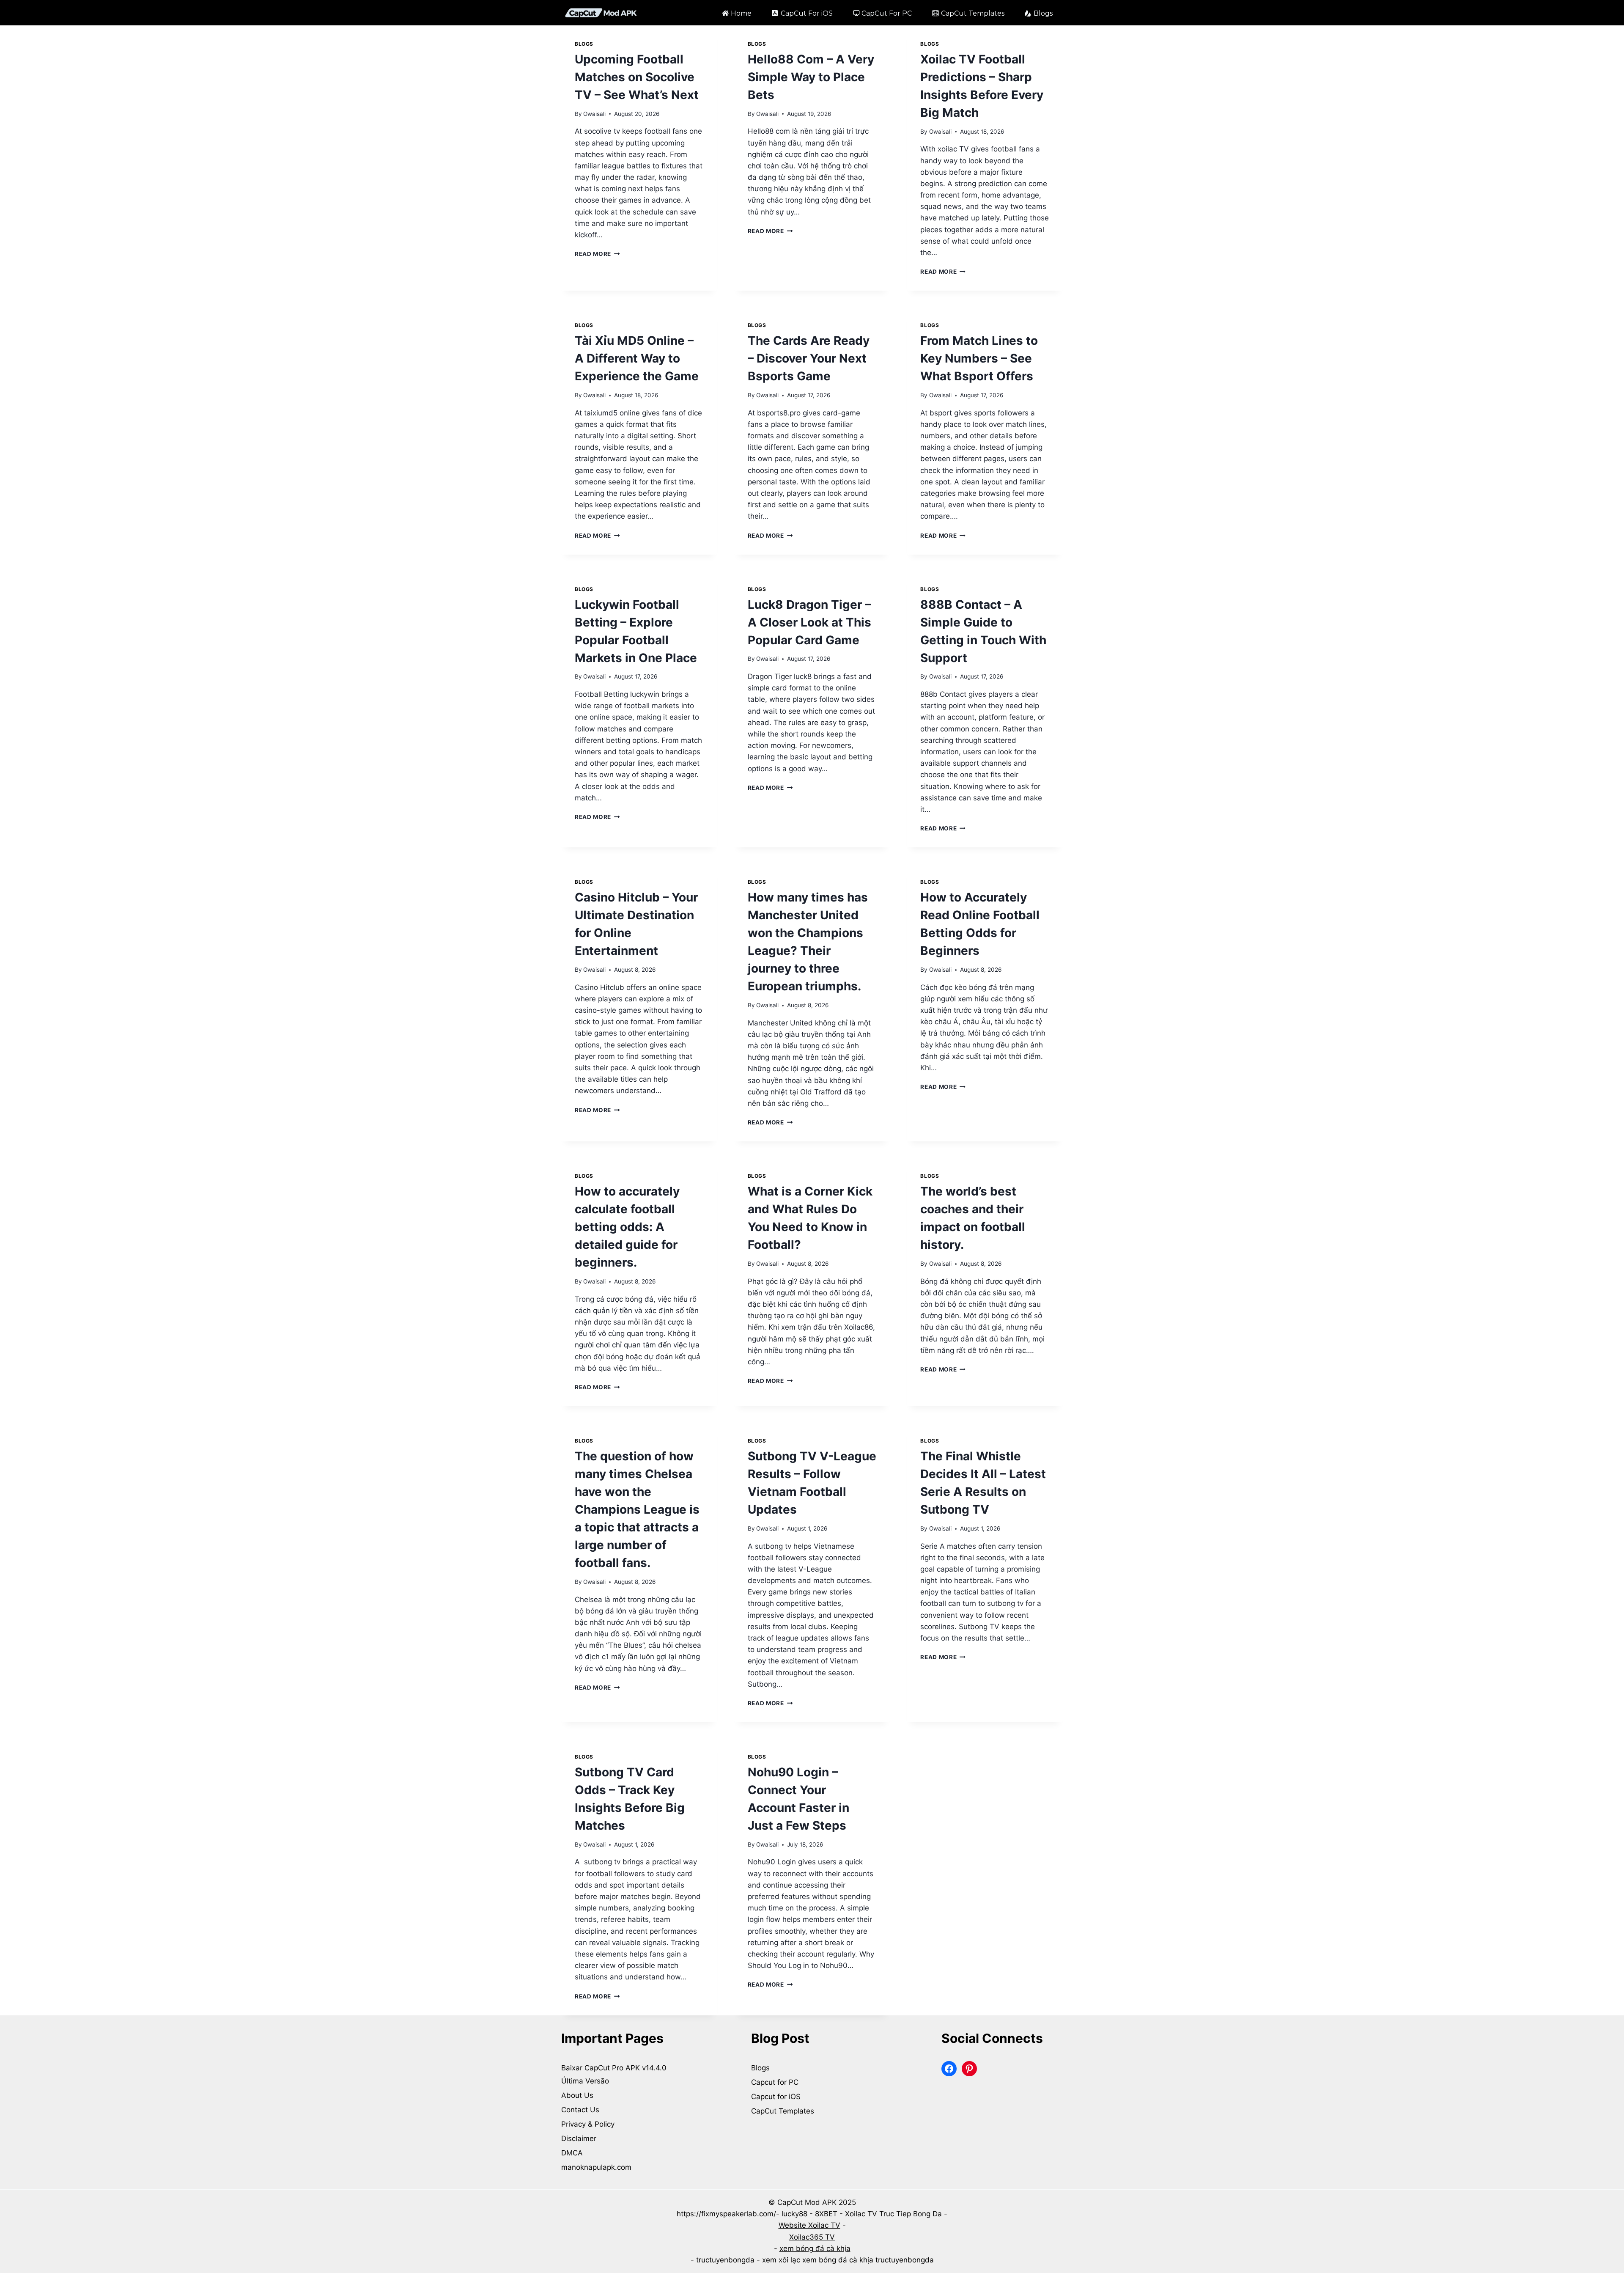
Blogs (1043, 13)
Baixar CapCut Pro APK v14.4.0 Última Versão (615, 2074)
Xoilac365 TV (812, 2237)
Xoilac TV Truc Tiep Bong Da (893, 2214)
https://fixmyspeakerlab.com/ (726, 2214)
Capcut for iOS (776, 2097)
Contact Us (580, 2110)
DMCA (572, 2153)
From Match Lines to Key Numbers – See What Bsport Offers (979, 358)
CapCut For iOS (807, 13)
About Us (577, 2095)
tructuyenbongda (725, 2260)
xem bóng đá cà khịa (815, 2248)
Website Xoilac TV (809, 2225)
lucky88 (794, 2214)
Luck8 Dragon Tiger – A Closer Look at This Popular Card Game (809, 622)
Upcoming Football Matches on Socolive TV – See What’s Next (637, 77)
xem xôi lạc (781, 2260)
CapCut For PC (887, 13)
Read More (597, 254)
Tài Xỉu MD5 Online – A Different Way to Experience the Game (637, 358)
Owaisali (594, 114)
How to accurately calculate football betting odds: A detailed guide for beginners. (627, 1227)
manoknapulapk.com (596, 2167)
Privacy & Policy (588, 2124)
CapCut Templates (973, 13)
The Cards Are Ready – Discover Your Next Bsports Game (809, 358)
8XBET (826, 2214)
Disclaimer (579, 2138)
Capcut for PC (775, 2082)
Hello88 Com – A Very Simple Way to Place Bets (811, 77)
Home (741, 13)
